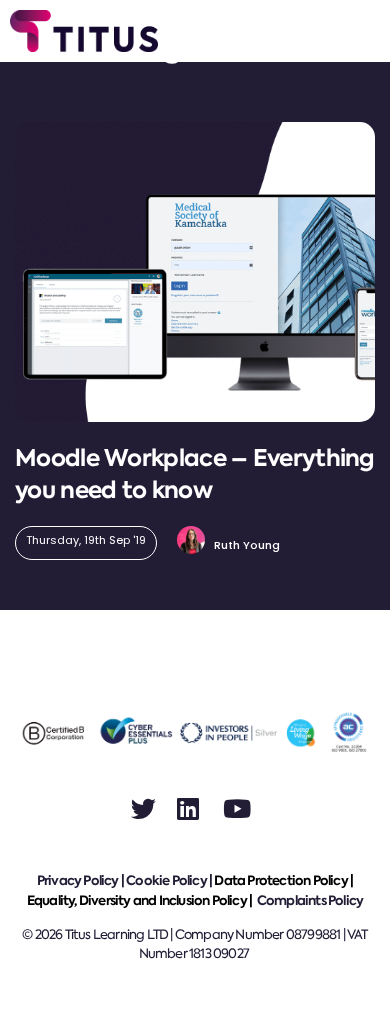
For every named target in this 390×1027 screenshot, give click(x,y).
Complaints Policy (310, 900)
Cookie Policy (166, 880)
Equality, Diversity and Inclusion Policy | (141, 900)
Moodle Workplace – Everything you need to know (195, 474)
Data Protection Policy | (283, 880)
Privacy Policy (78, 880)
